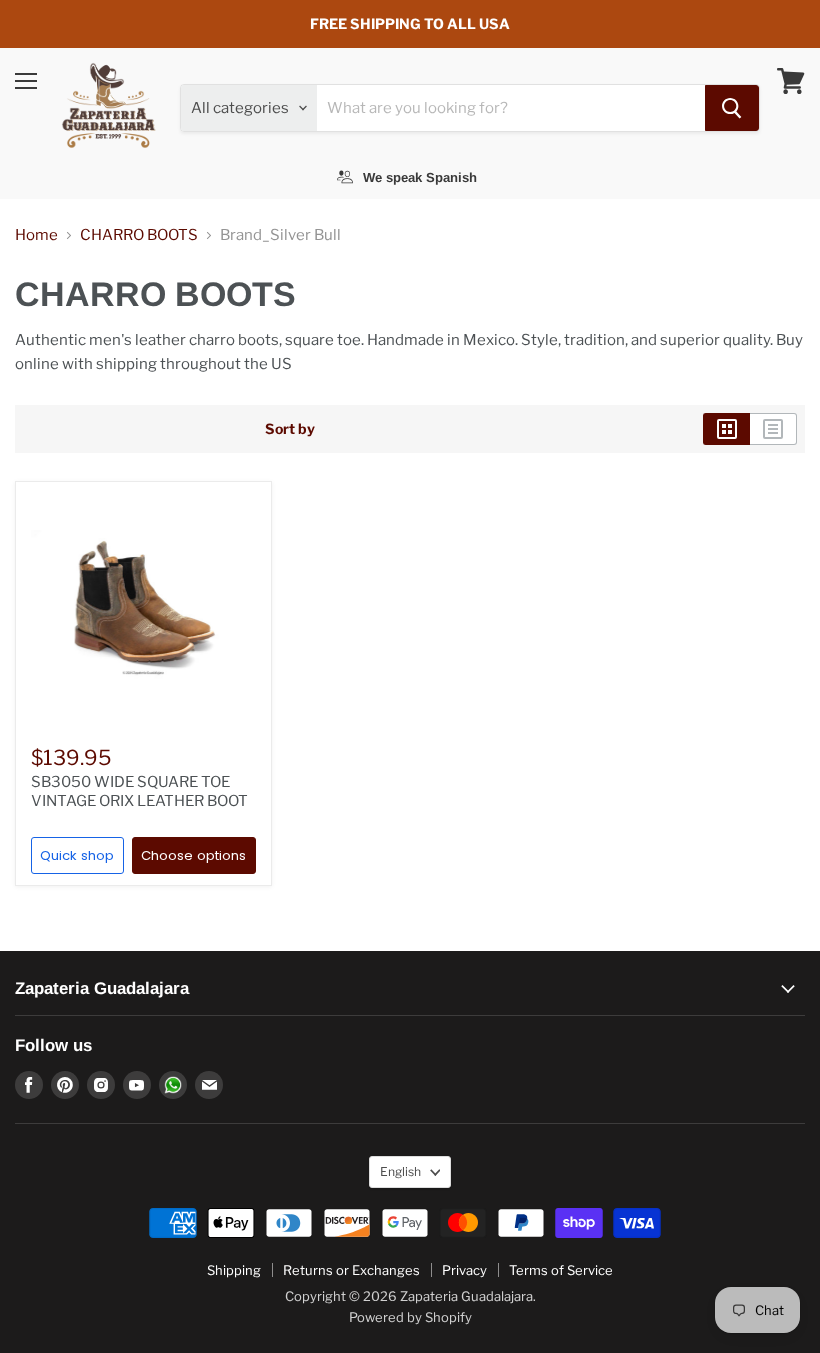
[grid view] (726, 429)
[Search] (732, 108)
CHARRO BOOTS (139, 235)
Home (36, 235)
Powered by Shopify (410, 1317)
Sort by (290, 429)
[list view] (773, 429)
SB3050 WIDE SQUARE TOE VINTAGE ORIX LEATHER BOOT (139, 792)
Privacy (464, 1270)
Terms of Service (561, 1270)
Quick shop (77, 855)
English (400, 1171)
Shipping (234, 1270)
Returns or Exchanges (351, 1270)
